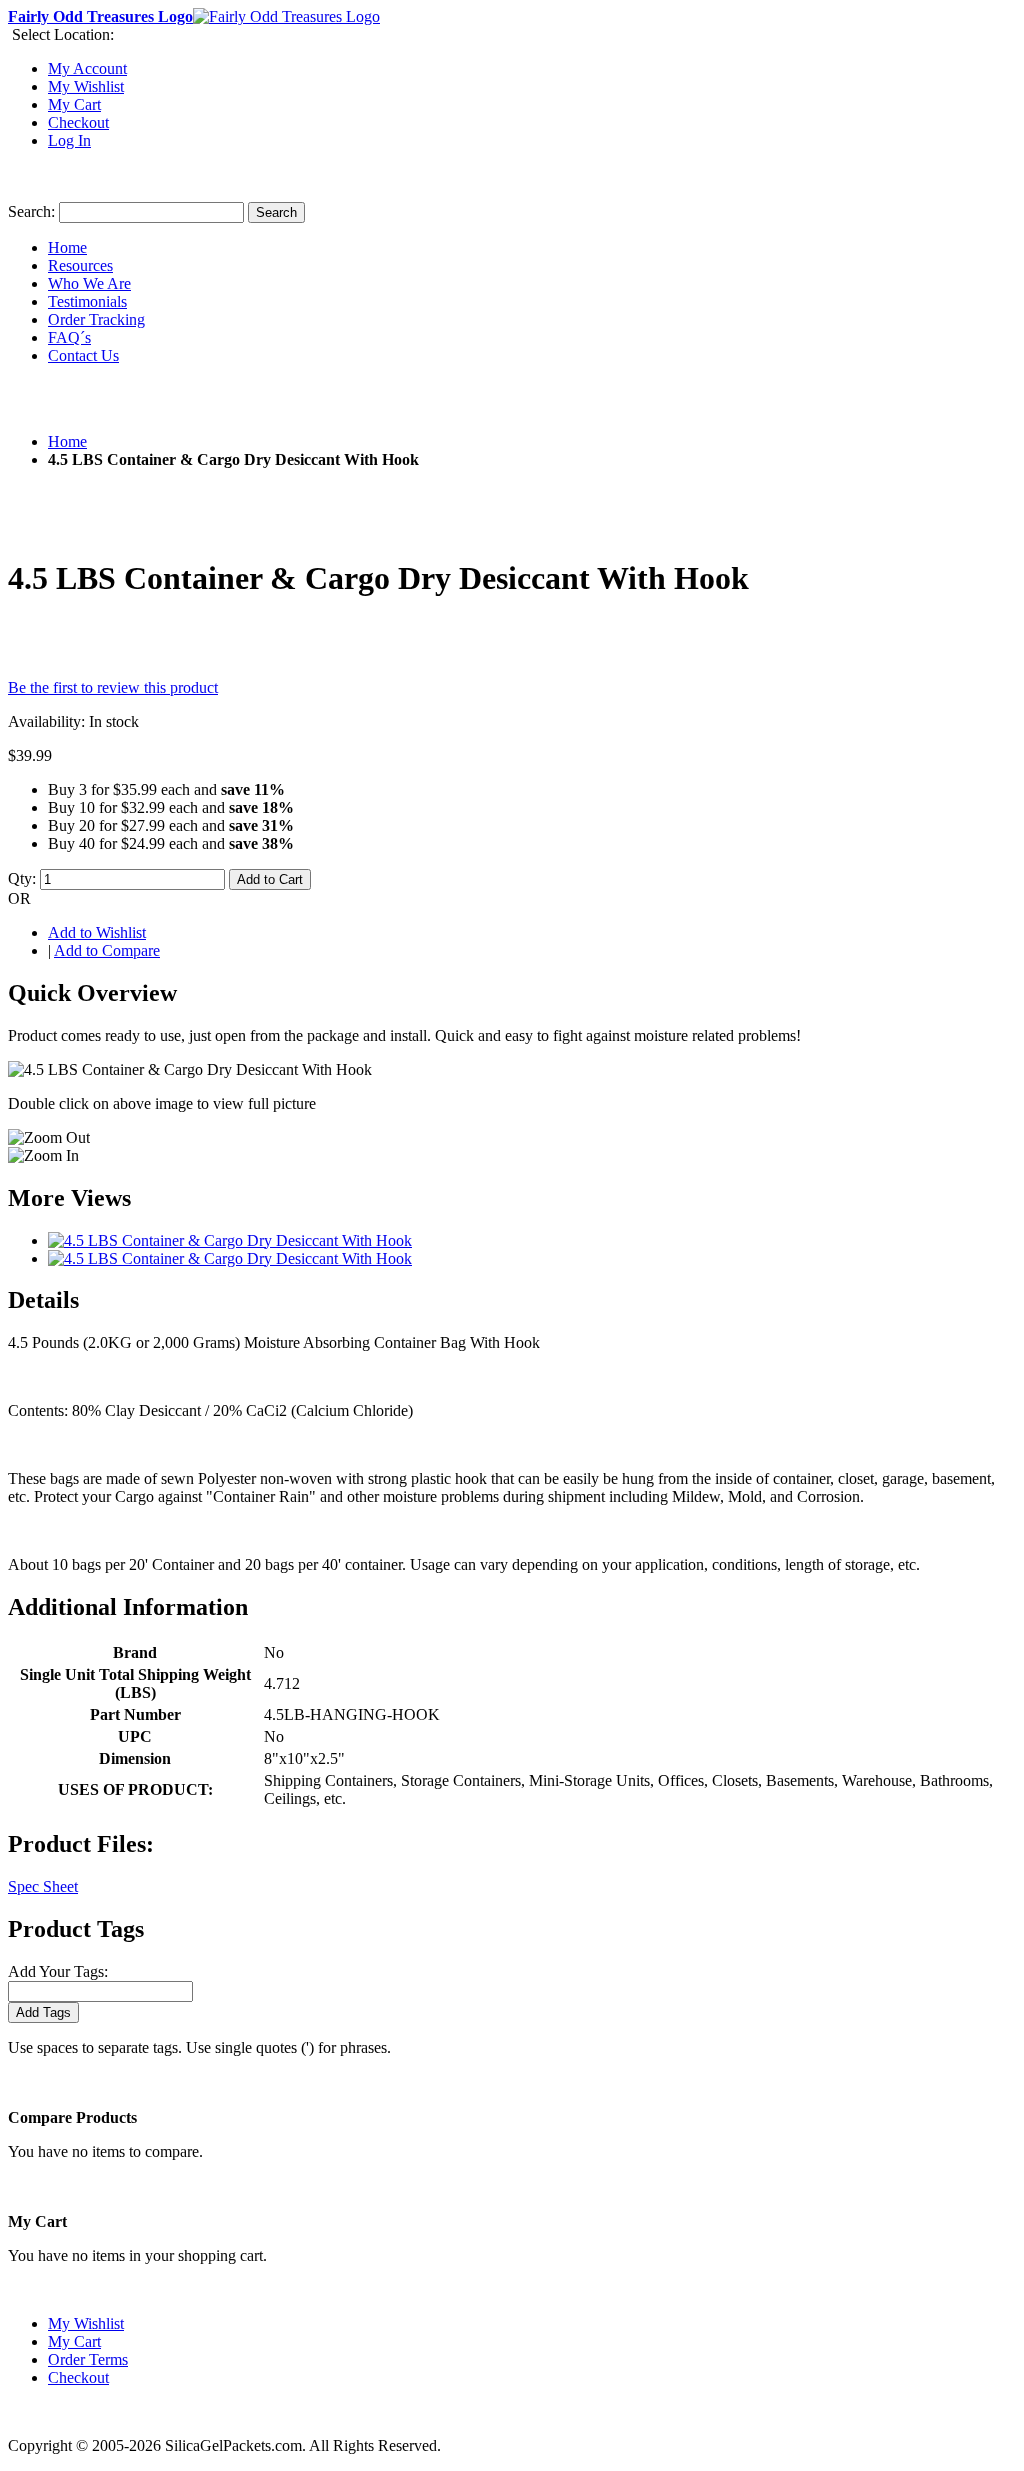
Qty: (22, 878)
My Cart (74, 104)
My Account (87, 68)
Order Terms (88, 2359)
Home (67, 441)
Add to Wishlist (97, 932)
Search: (31, 211)
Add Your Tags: (58, 1971)
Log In (69, 140)
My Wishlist (86, 86)
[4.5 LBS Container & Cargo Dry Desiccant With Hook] (230, 1240)
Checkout (78, 122)
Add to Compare (107, 950)
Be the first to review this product (113, 687)
